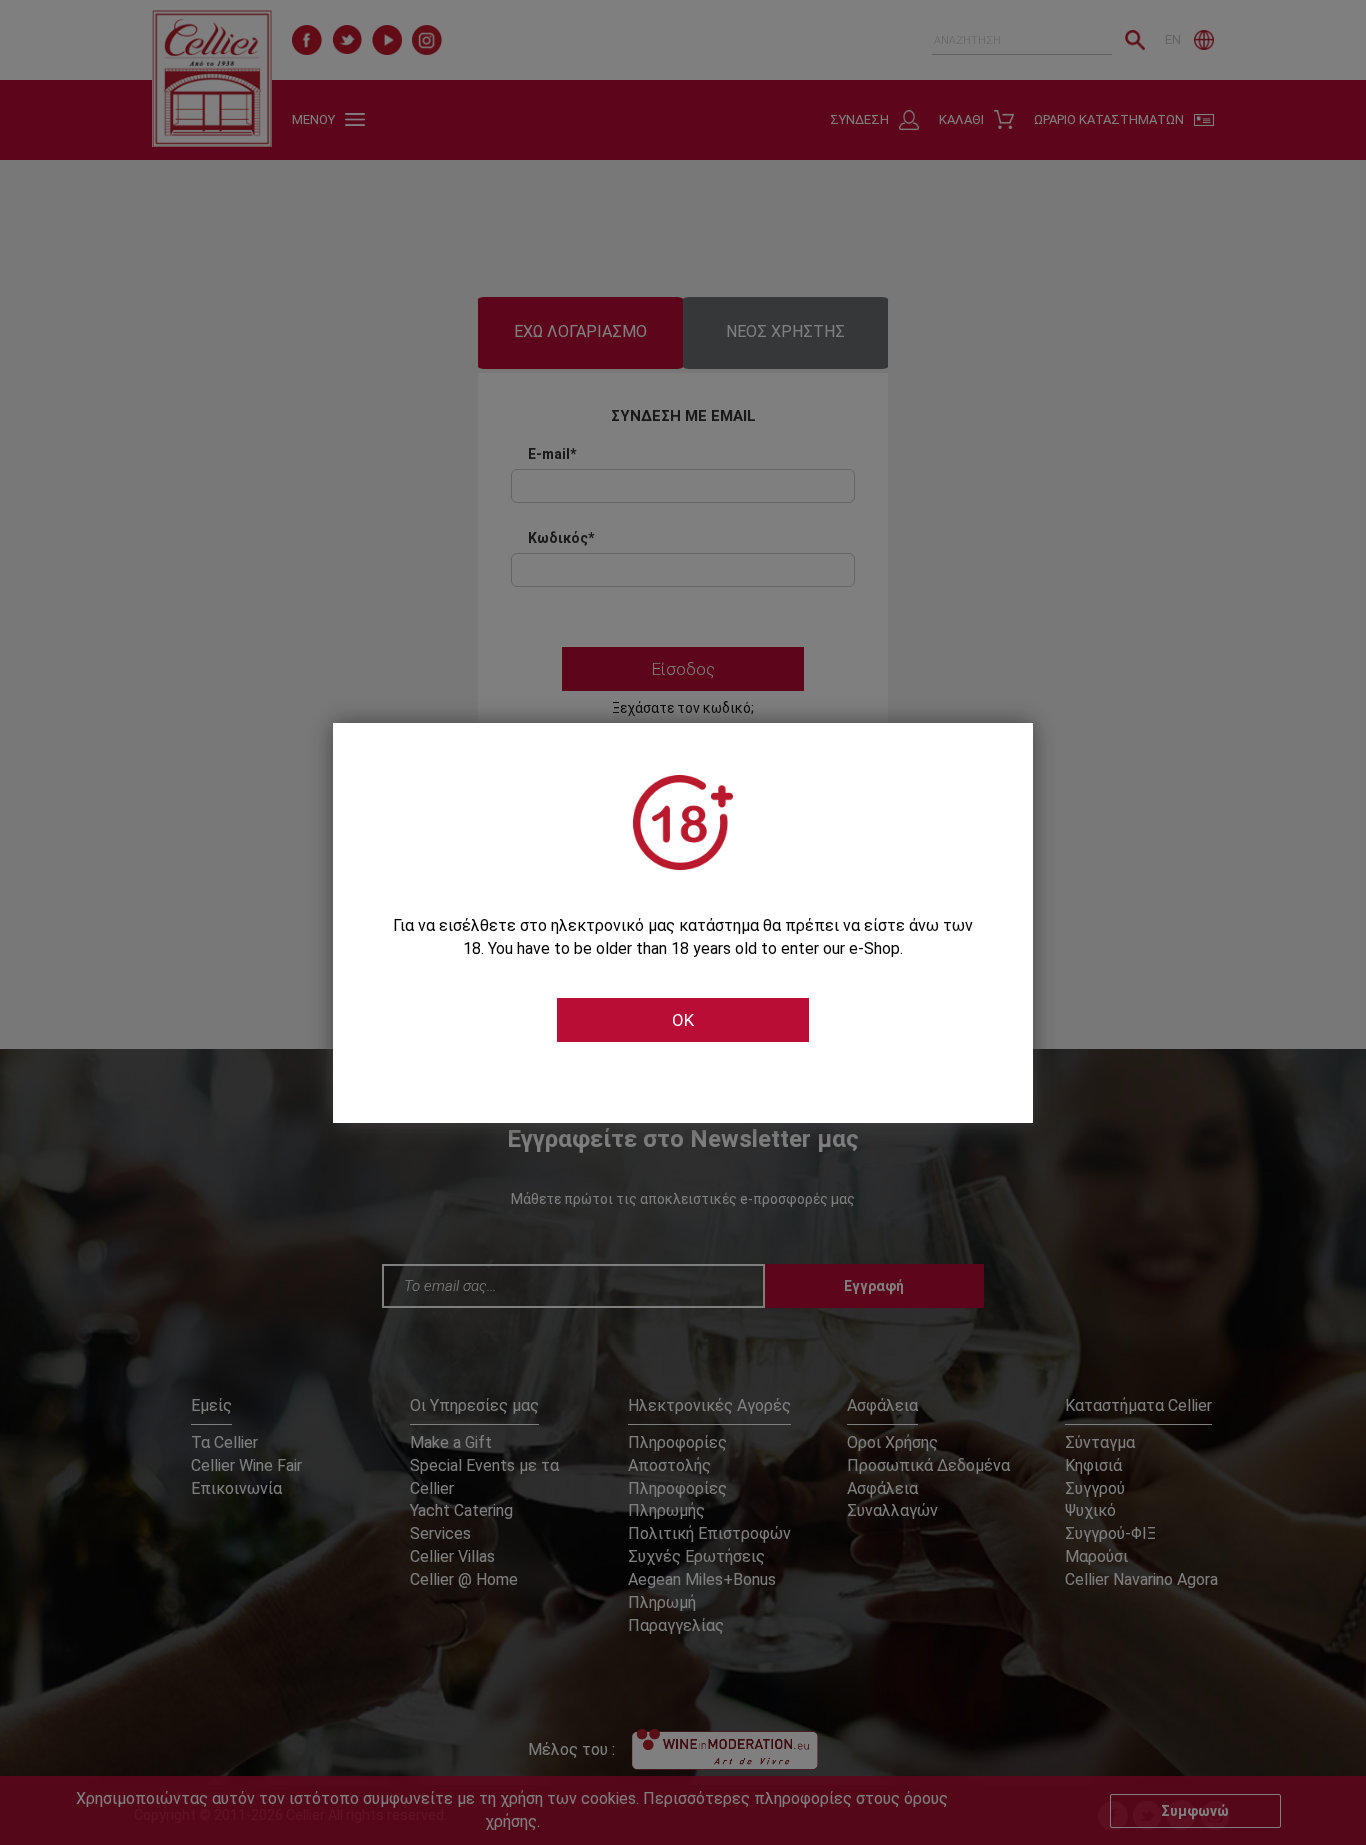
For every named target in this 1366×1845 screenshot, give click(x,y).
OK (683, 1020)
